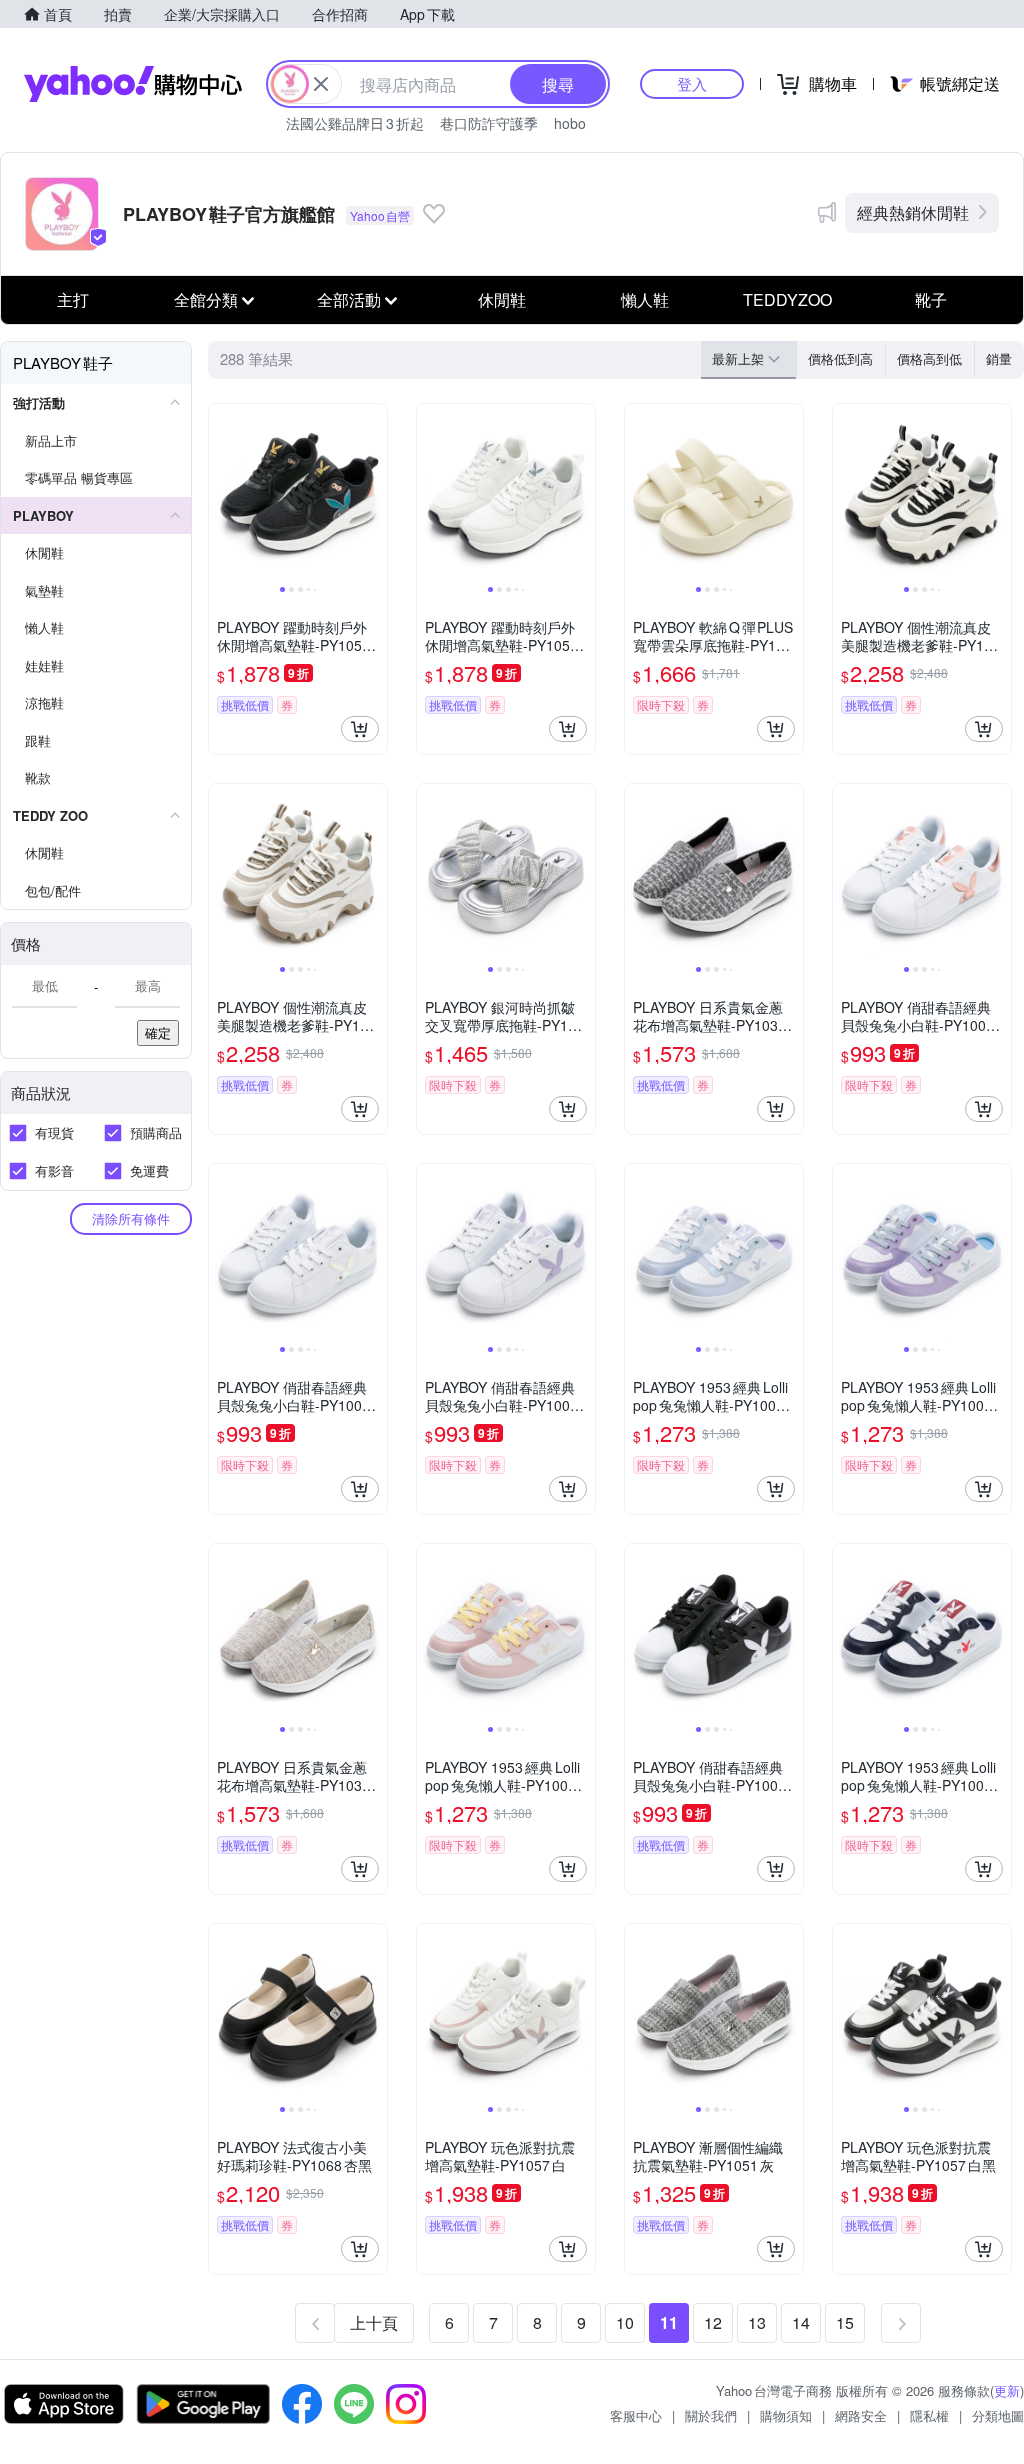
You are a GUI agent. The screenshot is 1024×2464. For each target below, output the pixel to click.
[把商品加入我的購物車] (360, 729)
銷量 (999, 358)
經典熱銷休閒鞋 (913, 212)
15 (845, 2322)
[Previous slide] (222, 493)
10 (625, 2322)
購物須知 (786, 2415)
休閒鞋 (502, 299)
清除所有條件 (131, 1218)
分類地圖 (998, 2415)
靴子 (931, 299)
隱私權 (929, 2415)
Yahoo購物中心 (133, 84)
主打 (73, 299)
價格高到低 (929, 358)
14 (801, 2322)
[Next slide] (374, 493)
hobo (570, 123)
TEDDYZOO (787, 299)
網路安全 (861, 2415)
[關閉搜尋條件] (321, 84)
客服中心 (636, 2415)
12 (713, 2322)
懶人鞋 (645, 299)
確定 (158, 1032)
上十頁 (374, 2322)
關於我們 (711, 2415)
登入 (692, 83)
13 (757, 2322)
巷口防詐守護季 (489, 123)
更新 (1007, 2390)
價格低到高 (840, 358)
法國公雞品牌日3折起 (355, 123)
